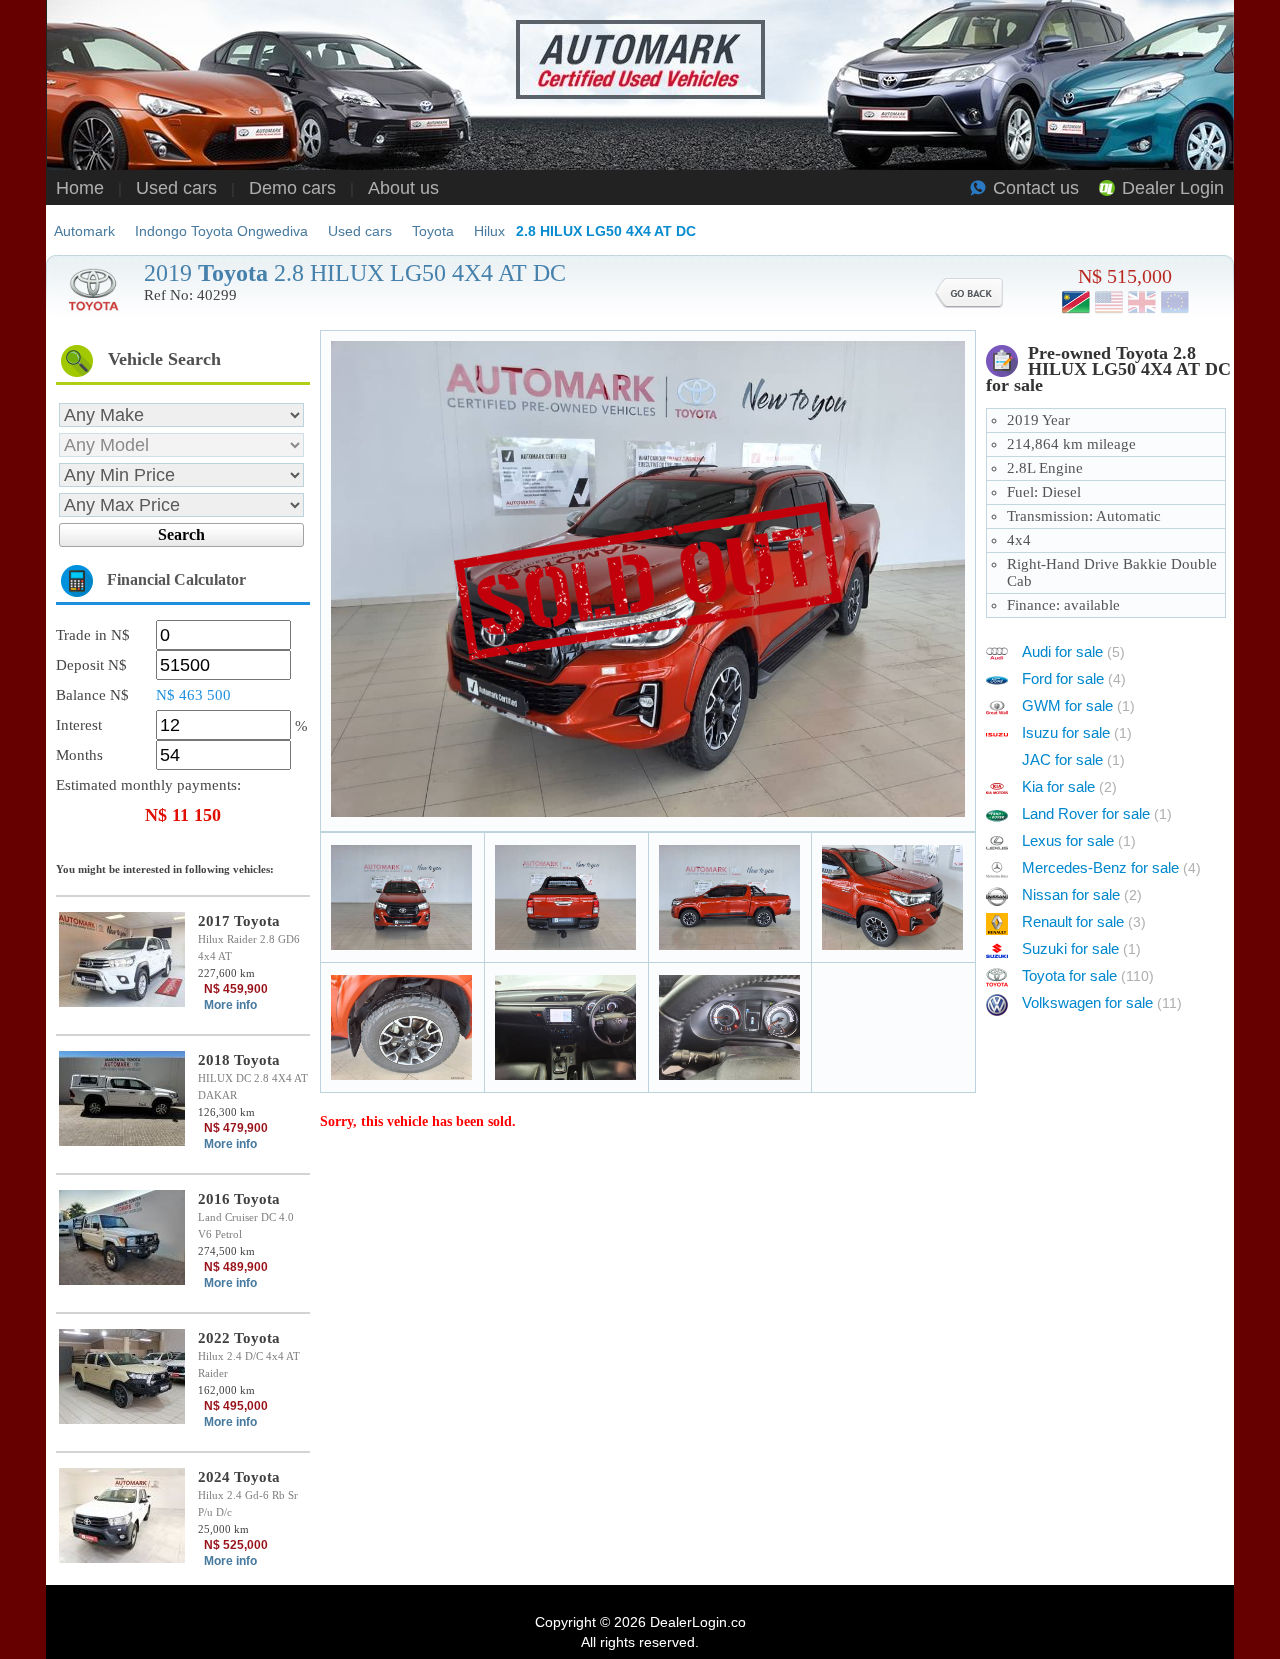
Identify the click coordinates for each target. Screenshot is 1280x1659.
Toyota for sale (1088, 975)
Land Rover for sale (1097, 813)
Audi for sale (1073, 651)
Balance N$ (92, 695)
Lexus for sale (1079, 840)
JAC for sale (1073, 759)
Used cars (176, 188)
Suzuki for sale (1081, 948)
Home (80, 188)
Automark (84, 231)
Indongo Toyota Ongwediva (221, 231)
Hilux (489, 231)
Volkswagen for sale (1102, 1002)
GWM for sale (1078, 705)
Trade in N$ (93, 635)
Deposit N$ (91, 665)
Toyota (433, 231)
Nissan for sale (1082, 894)
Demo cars (292, 188)
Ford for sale (1074, 678)
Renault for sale (1084, 921)
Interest (79, 725)
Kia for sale (1069, 786)
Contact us (1036, 188)
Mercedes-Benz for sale (1111, 867)
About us (403, 188)
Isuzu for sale (1077, 732)
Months (79, 755)
